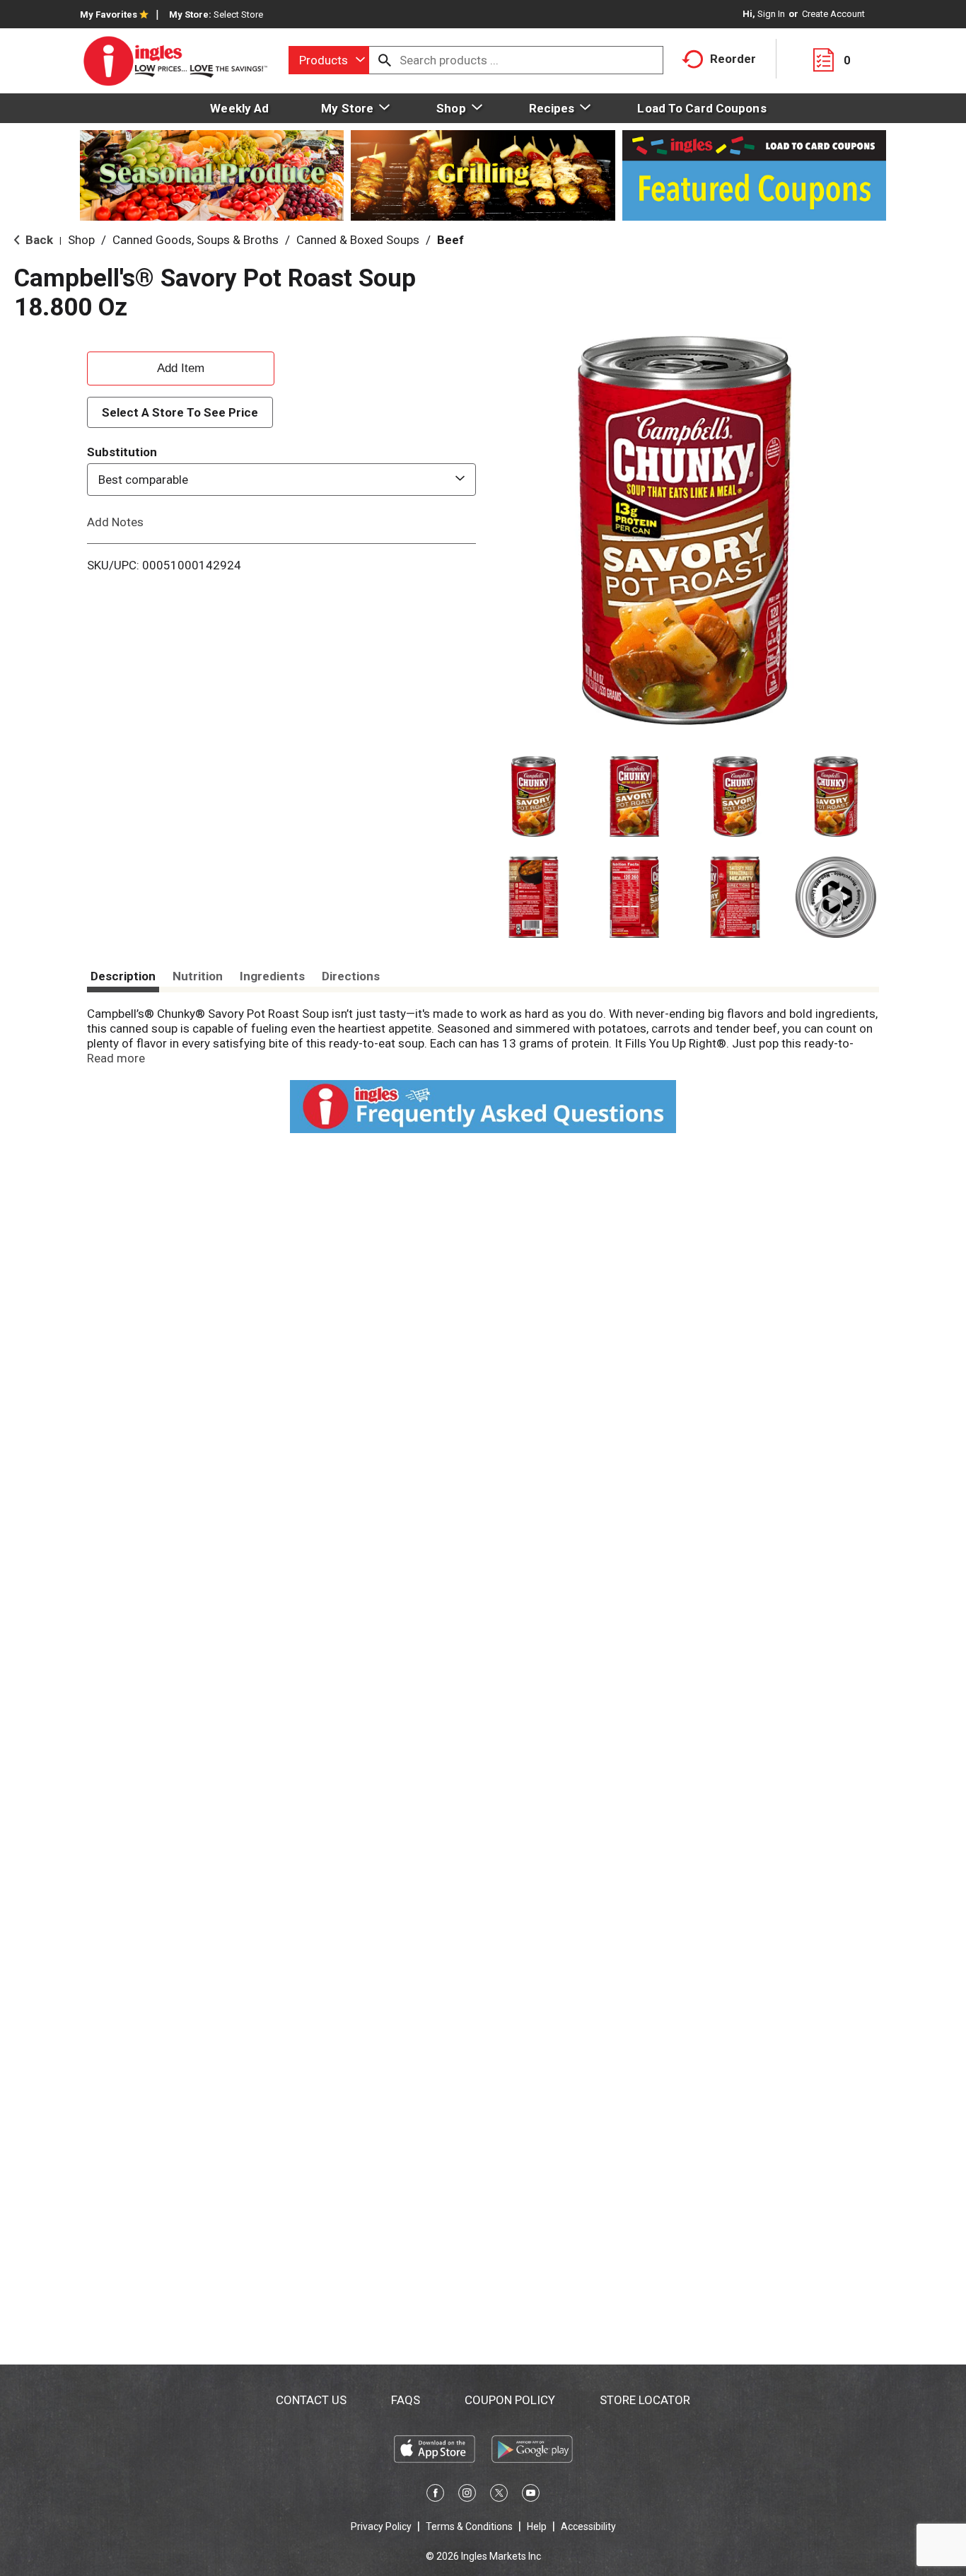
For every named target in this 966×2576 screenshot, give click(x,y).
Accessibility (588, 2526)
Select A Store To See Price (180, 412)
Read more (116, 1058)
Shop (81, 240)
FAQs (406, 2400)
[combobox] (329, 60)
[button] (534, 797)
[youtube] (531, 2495)
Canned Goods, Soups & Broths (196, 240)
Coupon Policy (510, 2400)
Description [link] (123, 976)
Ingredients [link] (272, 976)
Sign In (771, 14)
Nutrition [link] (198, 976)
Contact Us (311, 2400)
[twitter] (499, 2495)
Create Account (833, 14)
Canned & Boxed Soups (358, 240)
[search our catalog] (385, 60)
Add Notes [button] (115, 522)
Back (38, 240)
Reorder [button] (733, 59)
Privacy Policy (381, 2526)
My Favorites (109, 14)
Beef (450, 240)
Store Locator (645, 2400)
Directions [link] (351, 976)
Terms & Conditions (469, 2526)
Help (537, 2526)
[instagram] (467, 2495)
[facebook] (435, 2495)
